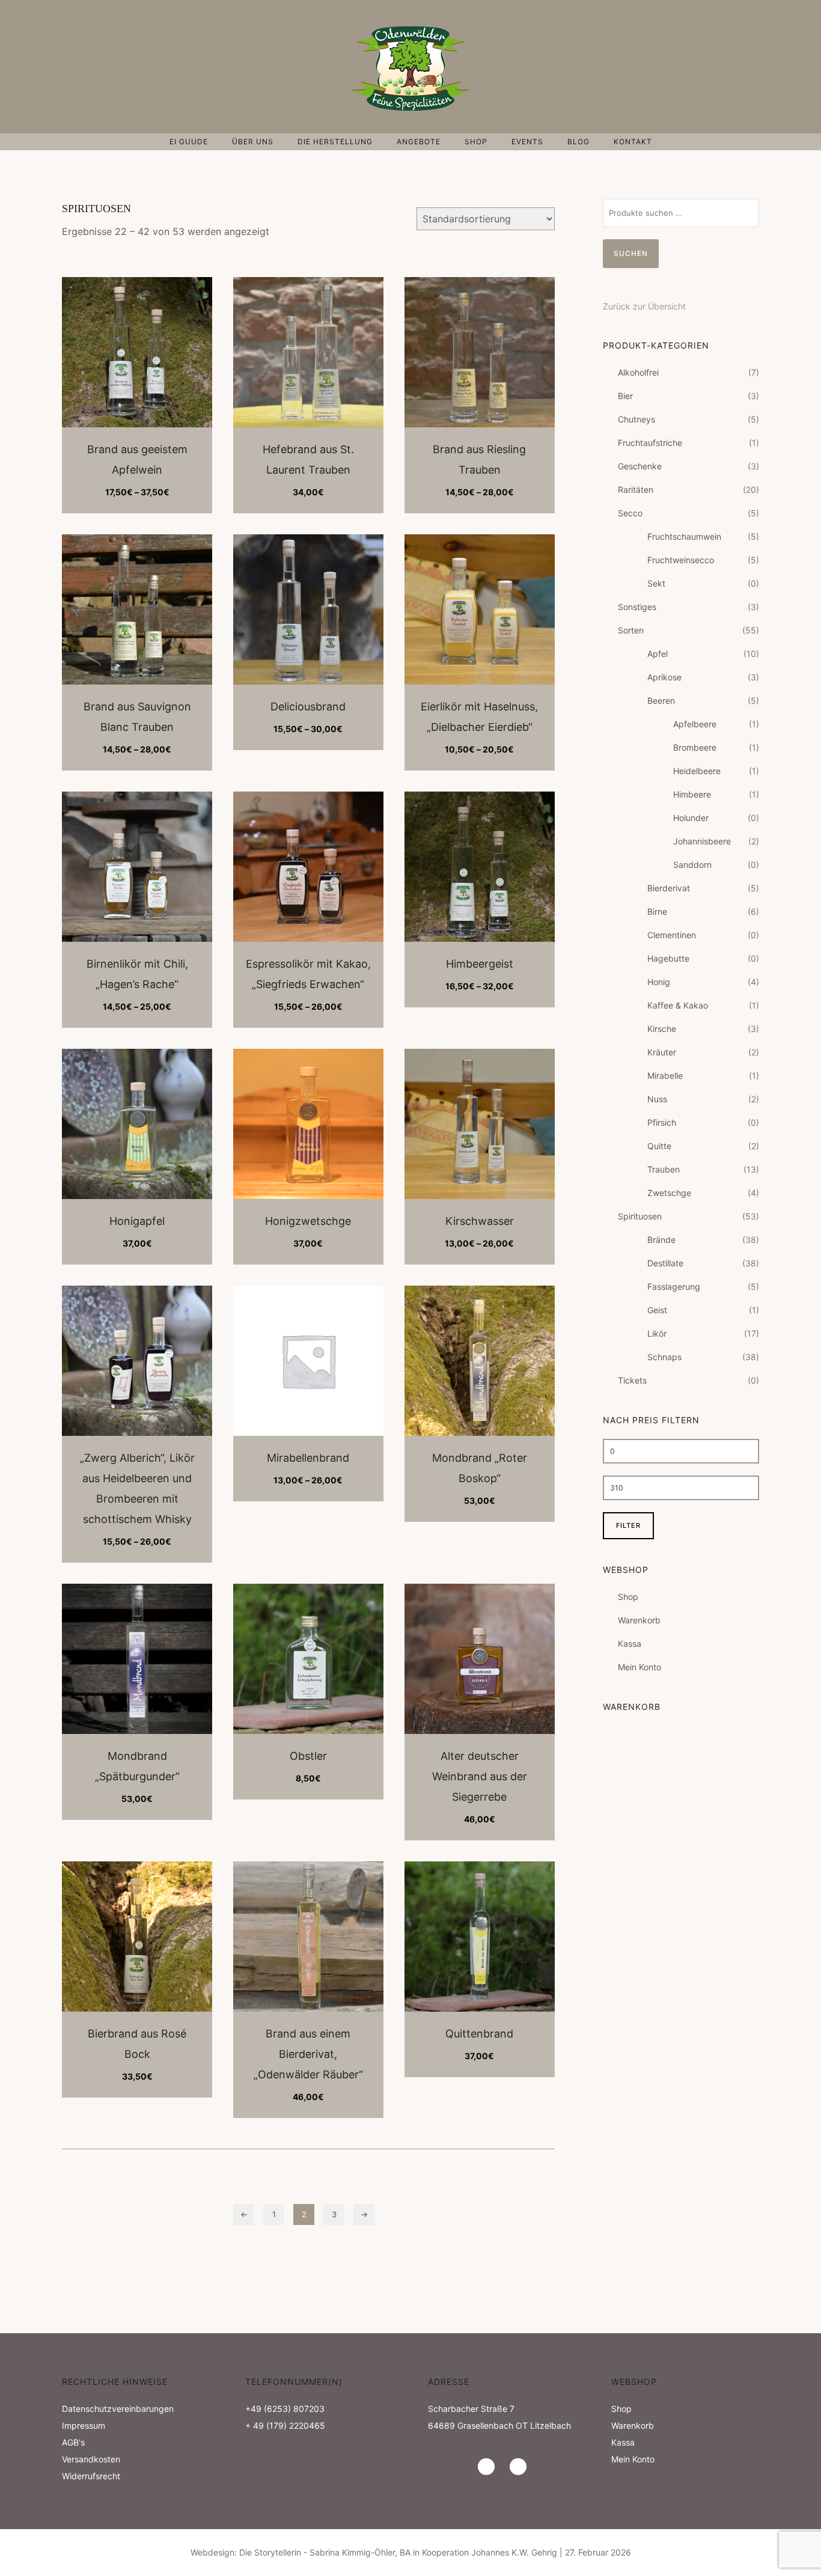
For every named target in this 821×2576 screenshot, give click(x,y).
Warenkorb (639, 1620)
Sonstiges (637, 607)
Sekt (656, 583)
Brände (661, 1240)
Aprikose (664, 677)
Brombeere (695, 747)
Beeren (661, 700)
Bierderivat (669, 888)
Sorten (631, 630)
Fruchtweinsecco (681, 560)
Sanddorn (692, 865)
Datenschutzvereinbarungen (118, 2409)
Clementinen (672, 935)
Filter (628, 1525)
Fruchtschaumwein (684, 536)
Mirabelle (665, 1076)
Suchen (631, 253)
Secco (630, 513)
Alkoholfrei (638, 372)
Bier (625, 396)
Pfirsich (662, 1122)
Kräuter (662, 1052)
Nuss (657, 1099)
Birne (657, 911)
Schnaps (664, 1357)
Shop (476, 142)
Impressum (84, 2425)
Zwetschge (669, 1193)
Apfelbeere (695, 724)
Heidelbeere (697, 771)
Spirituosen (640, 1216)
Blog (578, 142)
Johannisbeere (702, 841)
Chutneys (636, 419)
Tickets (632, 1380)
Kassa (630, 1644)
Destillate (665, 1263)
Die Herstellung (335, 142)
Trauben (664, 1169)
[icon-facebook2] (518, 2467)
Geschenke (640, 466)
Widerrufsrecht (91, 2476)
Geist (657, 1310)
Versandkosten (91, 2459)
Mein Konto (639, 1667)
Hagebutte (668, 958)
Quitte (659, 1146)
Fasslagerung (674, 1286)
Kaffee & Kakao (678, 1005)
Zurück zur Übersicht (644, 306)
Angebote (419, 142)
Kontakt (633, 142)
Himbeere (692, 794)
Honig (659, 982)
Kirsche (662, 1029)
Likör (657, 1333)
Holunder (691, 818)
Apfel (658, 654)
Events (527, 142)
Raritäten (636, 490)
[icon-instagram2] (489, 2467)
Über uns (253, 142)
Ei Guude (189, 142)
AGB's (73, 2442)
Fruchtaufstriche (650, 443)
